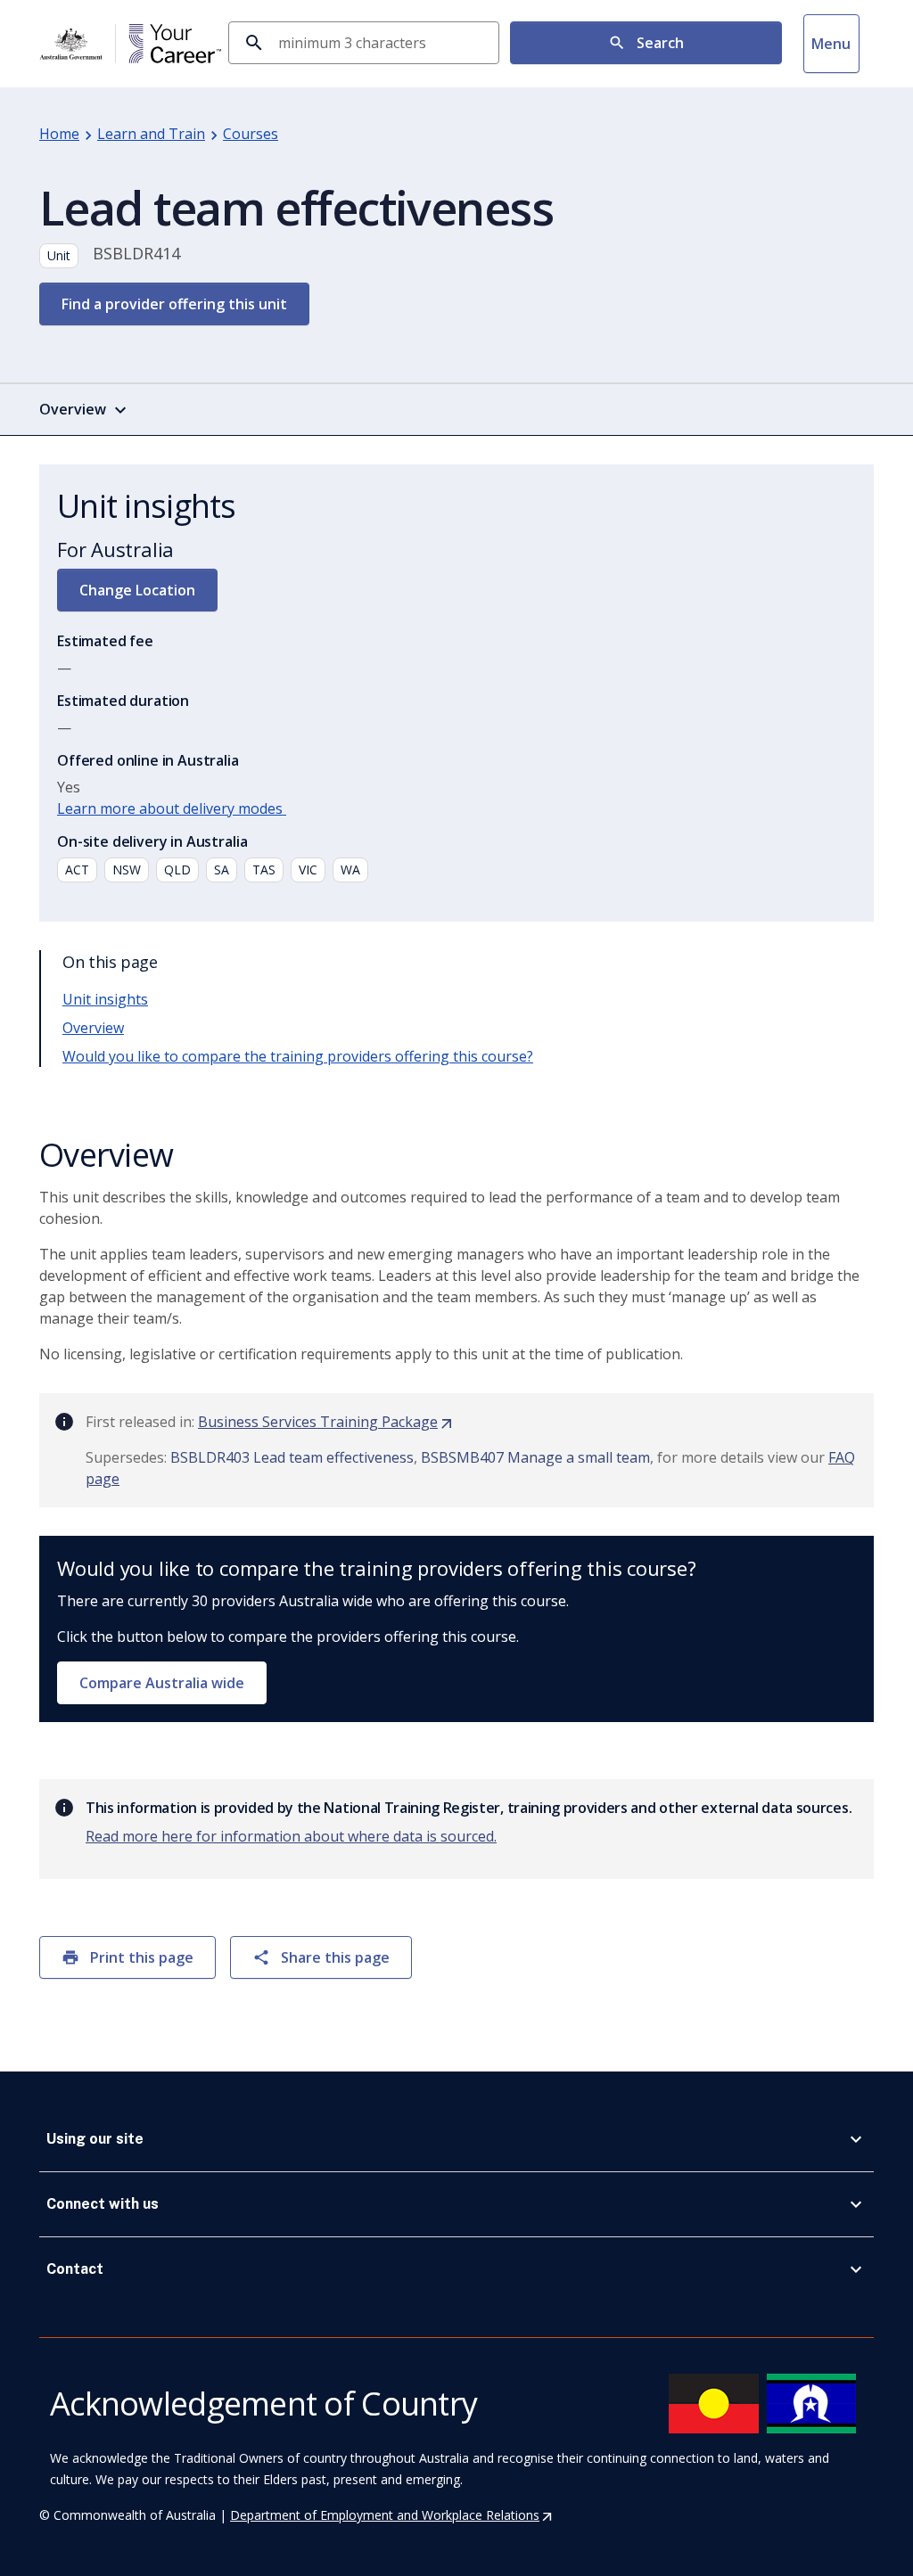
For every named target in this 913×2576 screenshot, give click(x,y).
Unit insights (105, 999)
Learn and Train (151, 134)
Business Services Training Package (326, 1422)
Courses (251, 134)
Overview (93, 1028)
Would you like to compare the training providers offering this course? (298, 1056)
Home (59, 134)
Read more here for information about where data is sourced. (291, 1836)
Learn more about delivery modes (172, 808)
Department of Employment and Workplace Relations (392, 2515)
